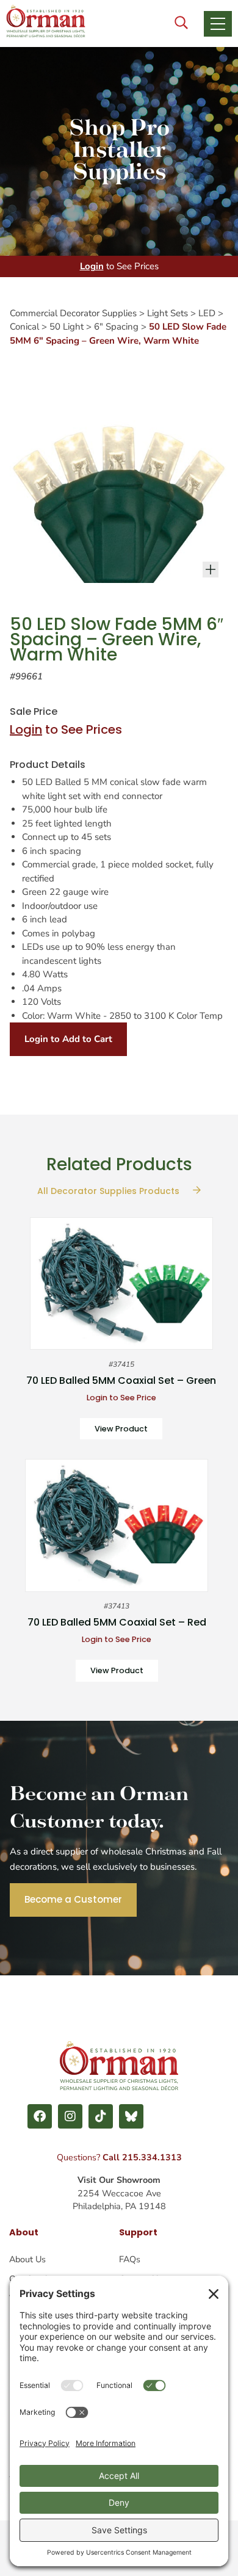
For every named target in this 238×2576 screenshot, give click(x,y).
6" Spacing (116, 327)
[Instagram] (70, 2116)
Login (92, 266)
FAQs (130, 2259)
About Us (27, 2259)
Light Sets (168, 313)
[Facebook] (40, 2116)
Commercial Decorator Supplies (73, 313)
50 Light (67, 327)
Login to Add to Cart (68, 1039)
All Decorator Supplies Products (110, 1191)
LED (207, 313)
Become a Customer (73, 1899)
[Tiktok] (101, 2116)
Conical (24, 327)
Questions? (119, 2157)
